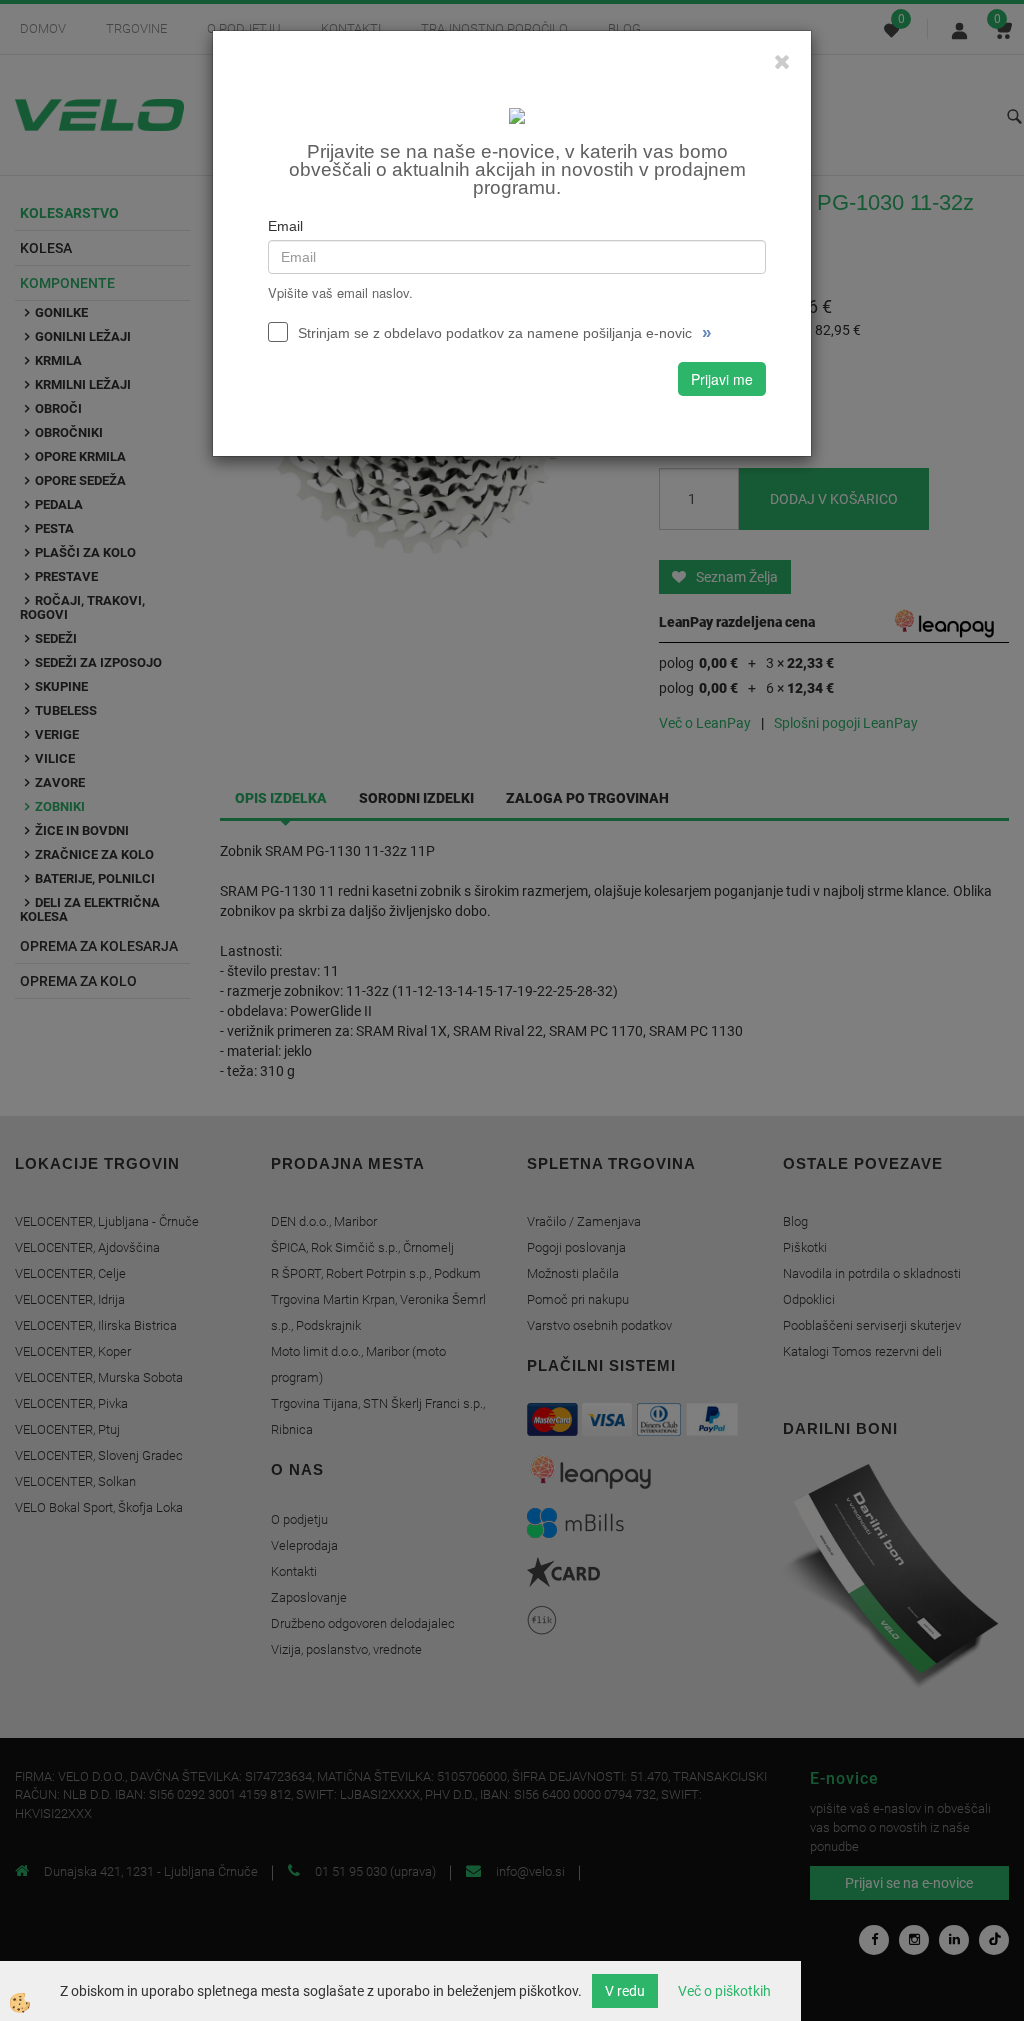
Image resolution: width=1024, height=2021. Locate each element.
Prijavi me (722, 379)
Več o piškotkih (724, 1991)
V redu (625, 1991)
